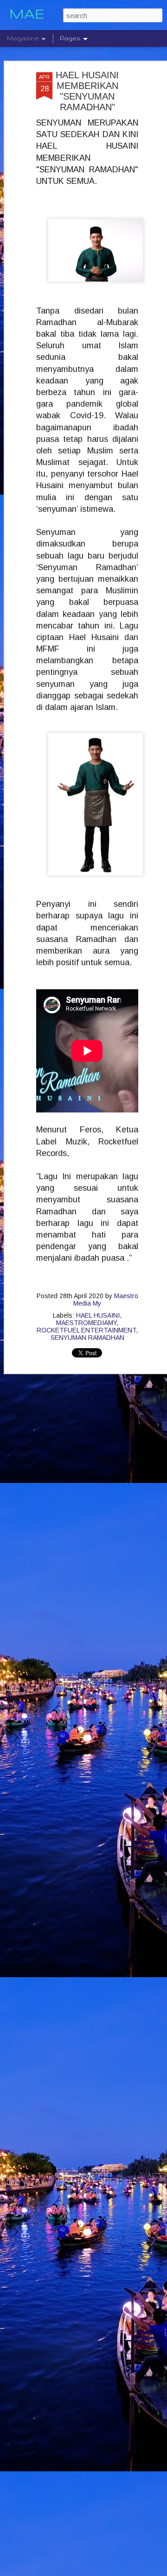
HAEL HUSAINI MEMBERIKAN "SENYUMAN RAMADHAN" (87, 91)
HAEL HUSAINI (98, 1315)
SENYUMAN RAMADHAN (87, 1338)
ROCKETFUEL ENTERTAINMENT (86, 1330)
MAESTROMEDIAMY (86, 1323)
